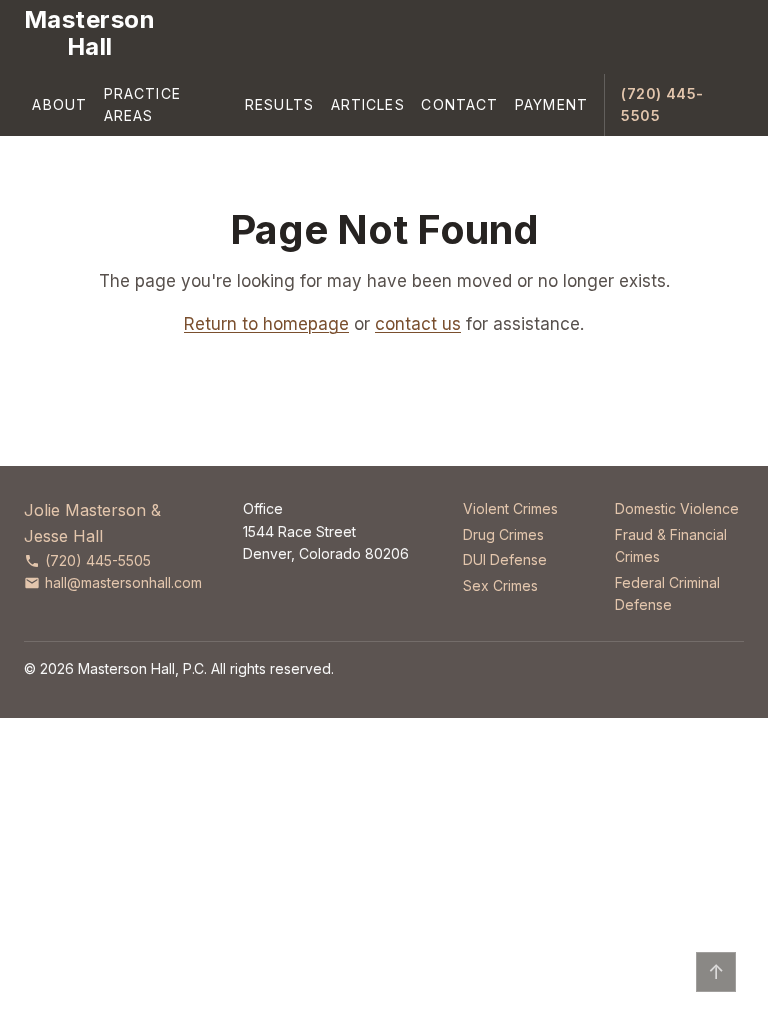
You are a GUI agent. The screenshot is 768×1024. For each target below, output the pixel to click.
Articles (368, 104)
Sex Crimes (500, 585)
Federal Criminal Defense (667, 593)
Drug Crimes (503, 534)
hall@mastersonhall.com (123, 582)
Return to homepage (266, 324)
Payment (551, 104)
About (59, 104)
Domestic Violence (677, 508)
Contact (459, 104)
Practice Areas (142, 104)
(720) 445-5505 (662, 104)
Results (279, 104)
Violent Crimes (510, 508)
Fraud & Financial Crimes (671, 545)
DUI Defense (505, 559)
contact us (418, 324)
